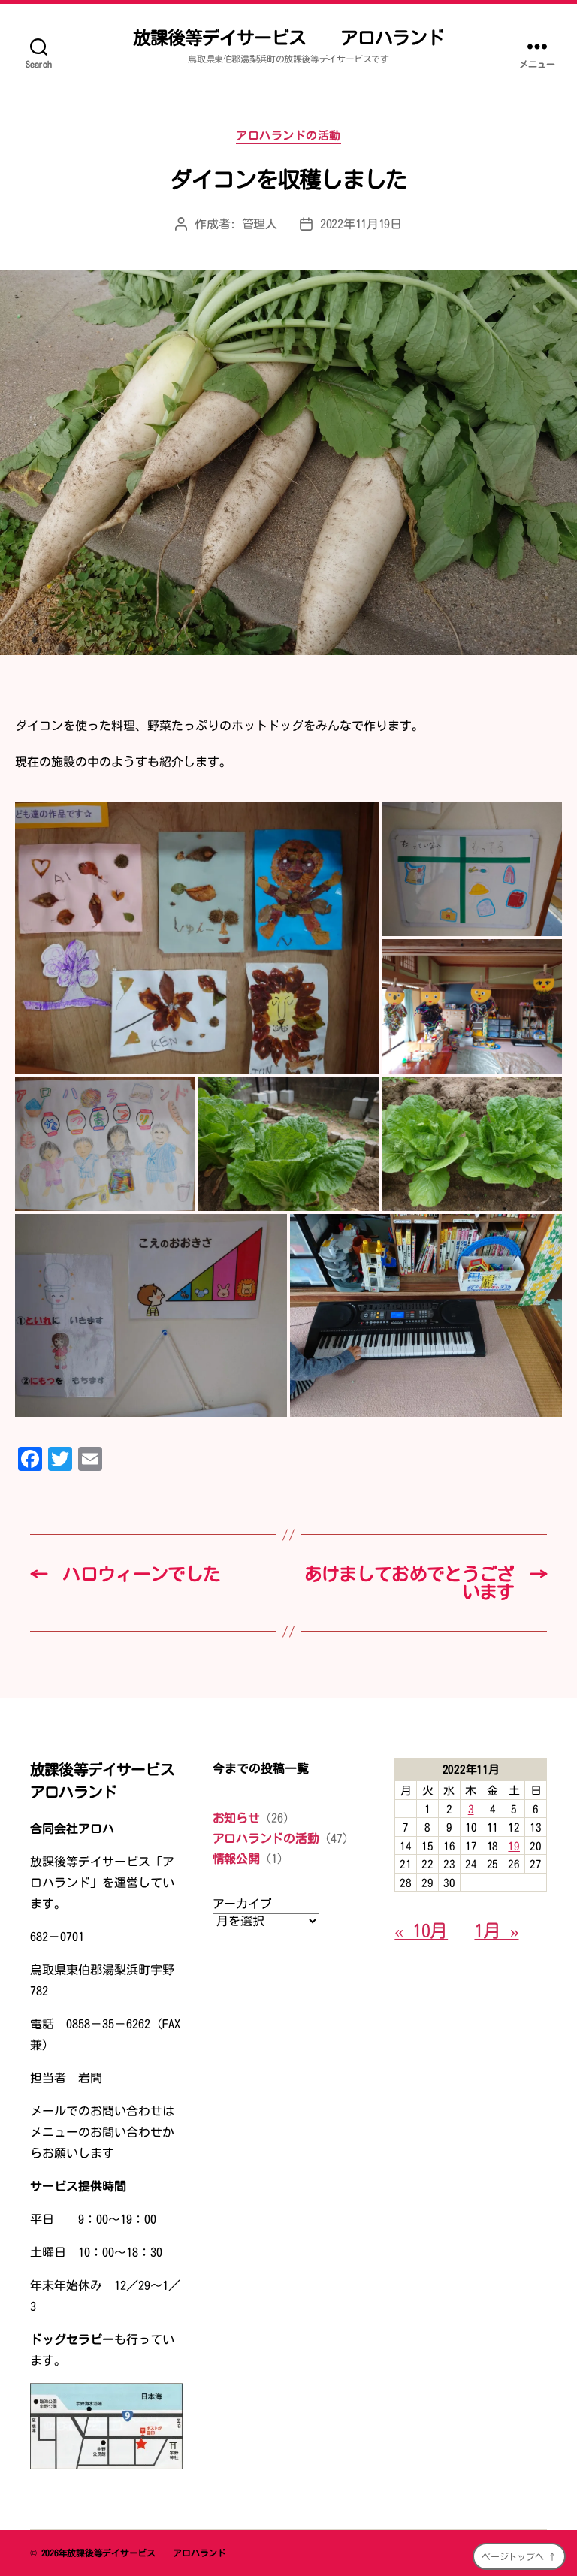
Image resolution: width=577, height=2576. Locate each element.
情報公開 (236, 1859)
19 (514, 1846)
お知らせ (236, 1818)
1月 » (496, 1931)
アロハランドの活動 (288, 136)
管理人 (260, 224)
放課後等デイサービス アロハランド (288, 38)
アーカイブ (242, 1904)
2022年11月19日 (361, 224)
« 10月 (421, 1931)
